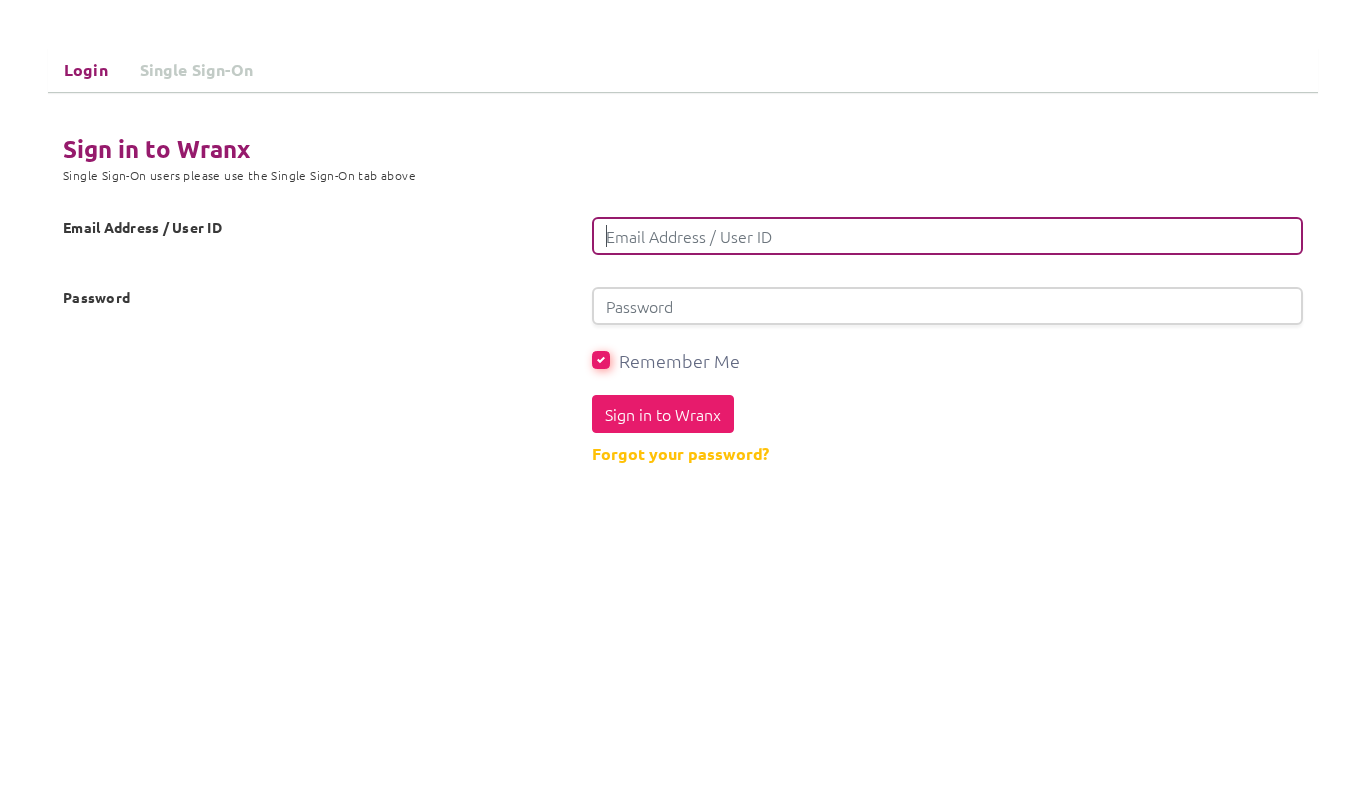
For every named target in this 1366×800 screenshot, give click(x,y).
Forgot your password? (680, 453)
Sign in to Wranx (663, 414)
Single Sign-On (196, 69)
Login (86, 69)
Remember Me (679, 360)
